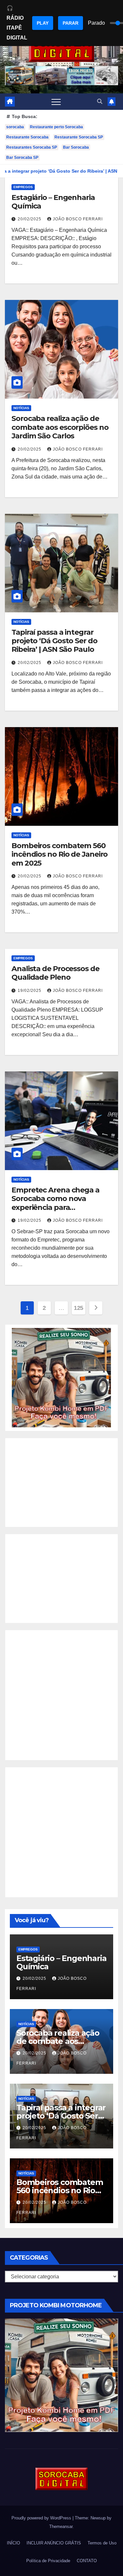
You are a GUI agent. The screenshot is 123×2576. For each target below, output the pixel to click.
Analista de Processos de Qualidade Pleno (55, 973)
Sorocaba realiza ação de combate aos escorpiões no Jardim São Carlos (60, 427)
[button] (100, 101)
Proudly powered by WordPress (42, 2518)
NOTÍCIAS (21, 408)
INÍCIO (13, 2543)
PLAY (43, 23)
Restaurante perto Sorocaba (56, 127)
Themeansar (61, 2527)
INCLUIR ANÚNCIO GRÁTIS (54, 2543)
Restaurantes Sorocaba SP (32, 147)
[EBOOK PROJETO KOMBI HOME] (61, 1377)
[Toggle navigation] (56, 102)
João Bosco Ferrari (78, 219)
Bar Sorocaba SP (22, 158)
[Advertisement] (61, 1483)
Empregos (23, 187)
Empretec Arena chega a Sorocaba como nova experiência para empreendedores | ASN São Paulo (60, 1207)
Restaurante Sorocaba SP (79, 137)
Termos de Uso (102, 2543)
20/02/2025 (30, 219)
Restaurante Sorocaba (27, 137)
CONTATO (87, 2561)
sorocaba (15, 127)
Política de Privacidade (48, 2561)
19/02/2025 (30, 991)
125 (79, 1308)
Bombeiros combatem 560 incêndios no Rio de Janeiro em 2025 (60, 854)
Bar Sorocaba (76, 147)
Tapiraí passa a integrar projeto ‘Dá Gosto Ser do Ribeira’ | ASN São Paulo (54, 641)
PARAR (71, 23)
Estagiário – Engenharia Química (53, 202)
